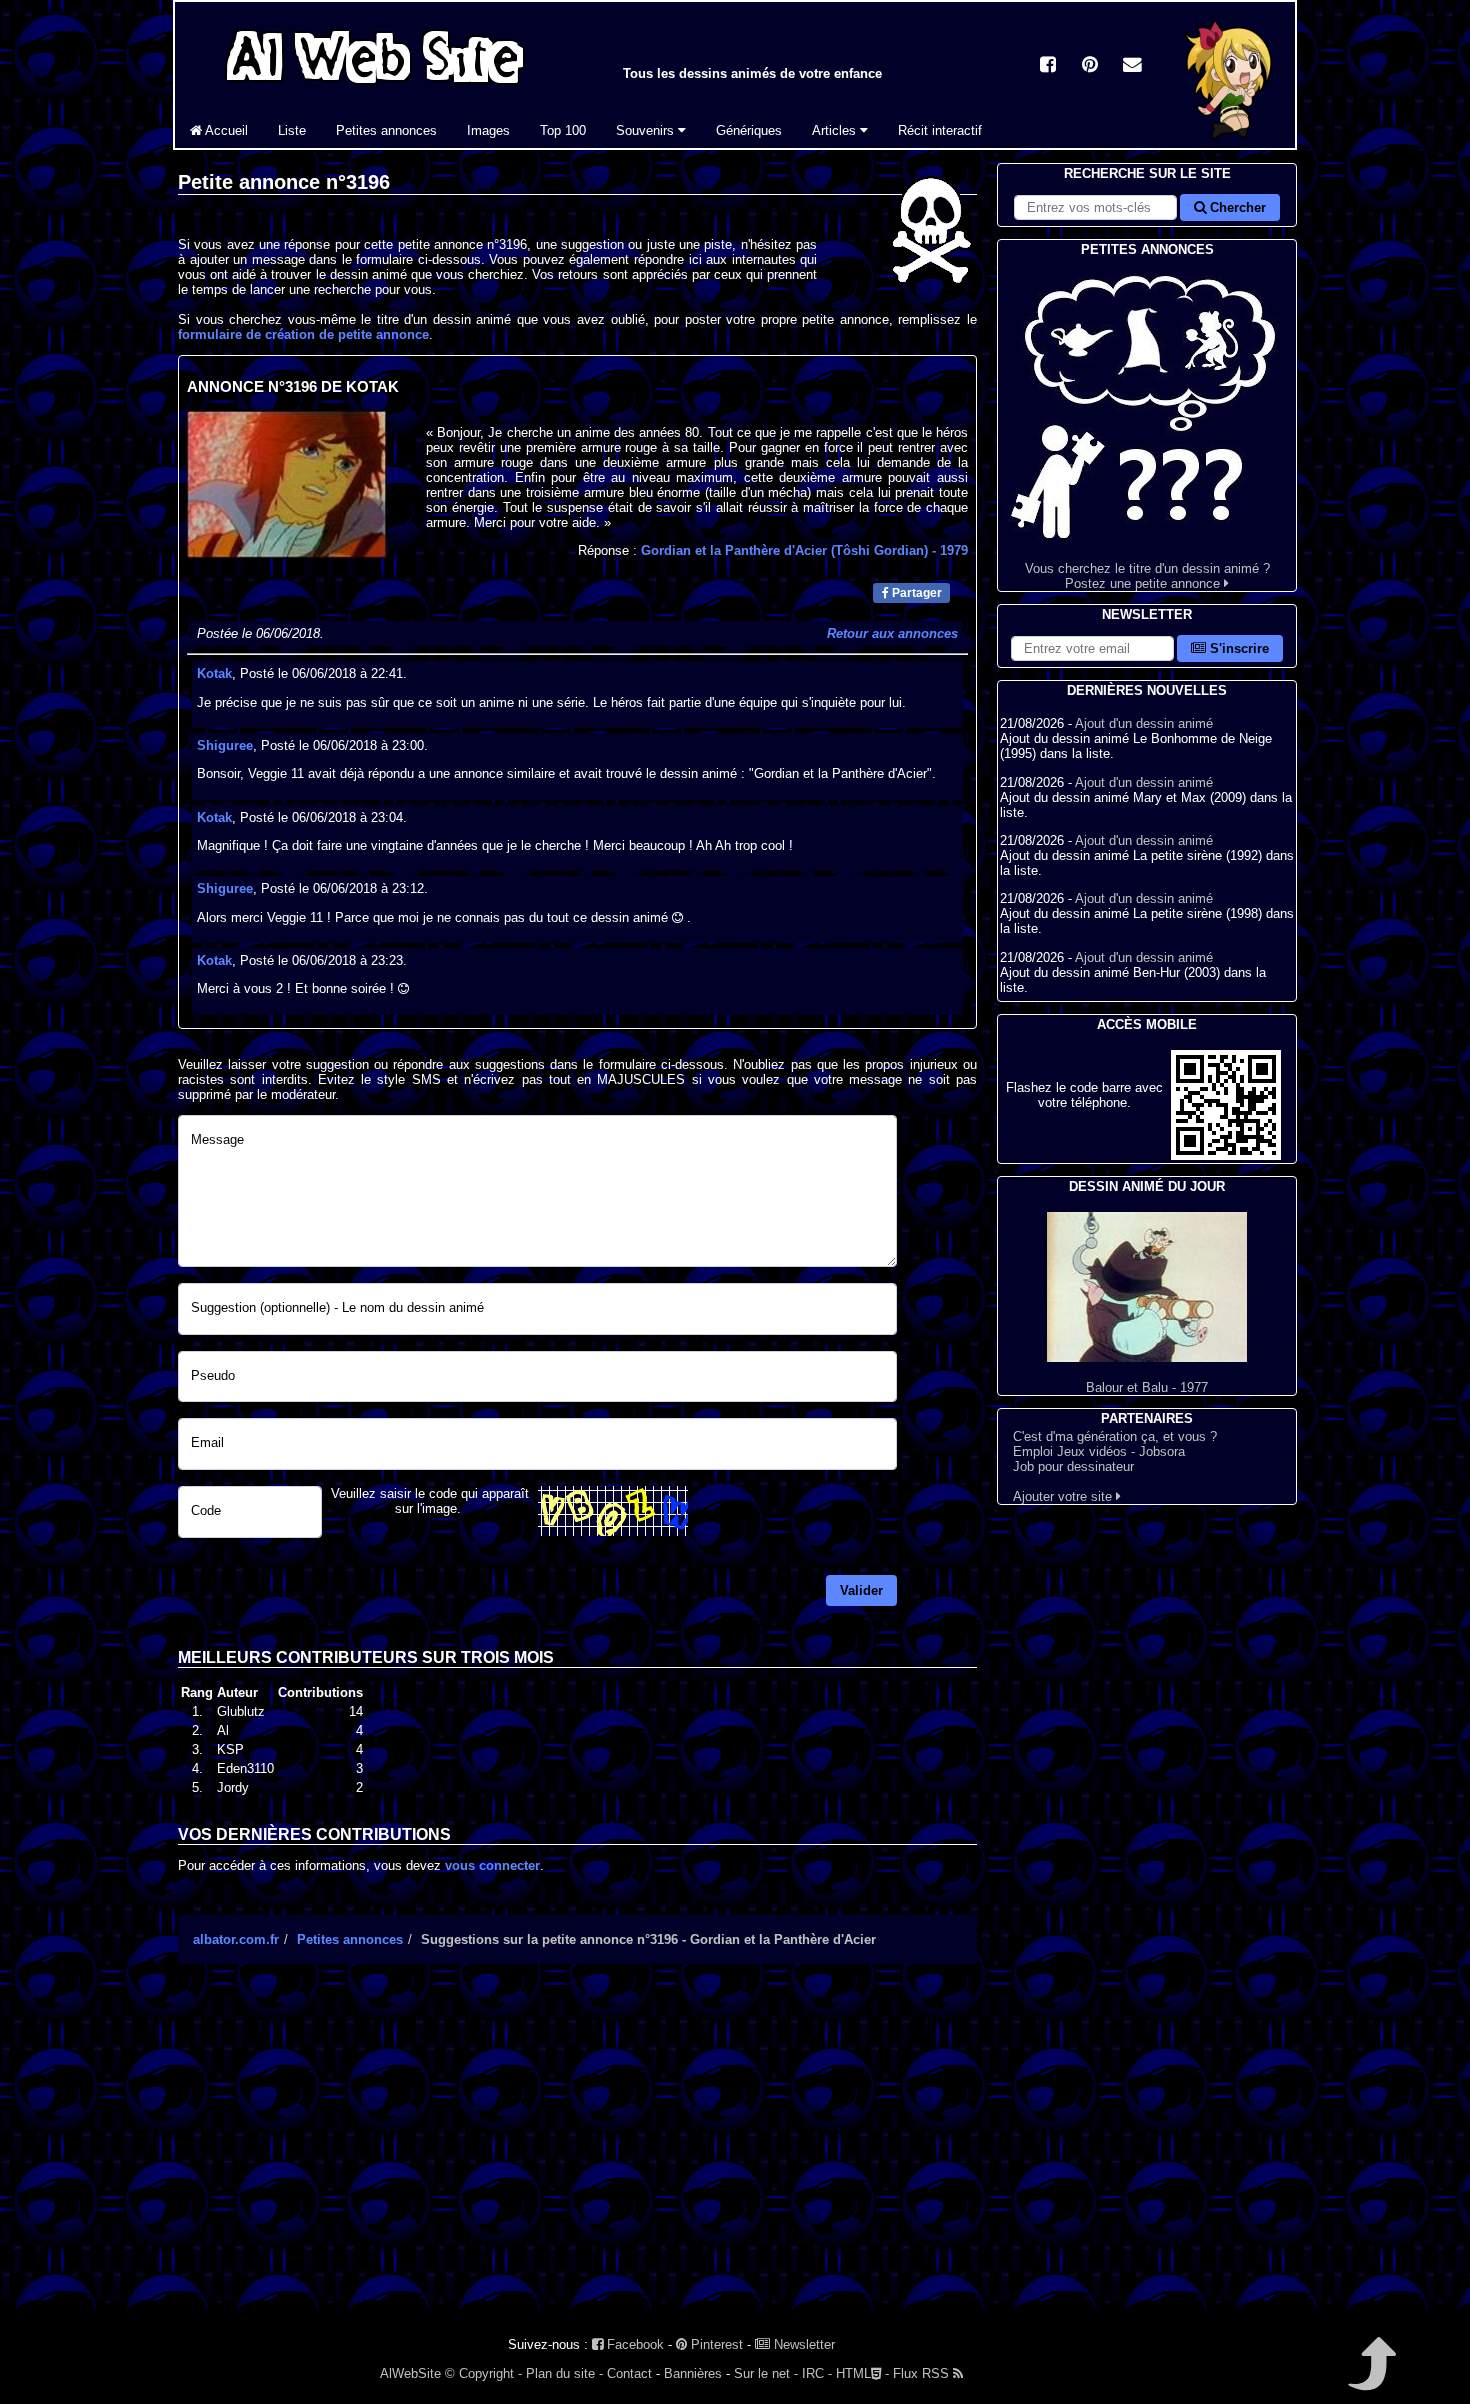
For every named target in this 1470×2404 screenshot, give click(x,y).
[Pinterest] (1090, 66)
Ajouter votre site (1064, 1496)
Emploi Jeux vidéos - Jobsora (1099, 1451)
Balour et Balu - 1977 (1147, 1387)
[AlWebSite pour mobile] (1226, 1155)
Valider (861, 1590)
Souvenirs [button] (647, 130)
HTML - (862, 2373)
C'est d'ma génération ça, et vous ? (1115, 1436)
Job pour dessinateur (1073, 1466)
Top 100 (563, 130)
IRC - (817, 2373)
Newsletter (802, 2344)
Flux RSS (923, 2373)
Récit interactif (940, 130)
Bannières (693, 2373)
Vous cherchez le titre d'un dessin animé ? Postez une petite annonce (1147, 576)
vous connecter (492, 1865)
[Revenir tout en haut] (1370, 2377)
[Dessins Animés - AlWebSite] (1230, 143)
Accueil (225, 130)
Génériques (749, 130)
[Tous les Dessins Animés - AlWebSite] (375, 87)
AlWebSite (410, 2373)
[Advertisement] (577, 2154)
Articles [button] (836, 130)
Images (488, 130)
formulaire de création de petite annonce (303, 334)
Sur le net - (766, 2373)
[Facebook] (1048, 66)
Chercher (1236, 207)
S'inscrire (1237, 648)
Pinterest (715, 2344)
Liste (292, 130)
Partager (915, 593)
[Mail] (1132, 66)
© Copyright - (483, 2373)
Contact (629, 2373)
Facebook (633, 2344)
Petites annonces (386, 130)
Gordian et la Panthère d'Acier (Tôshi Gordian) (804, 550)
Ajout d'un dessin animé (1144, 723)
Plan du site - (564, 2373)
